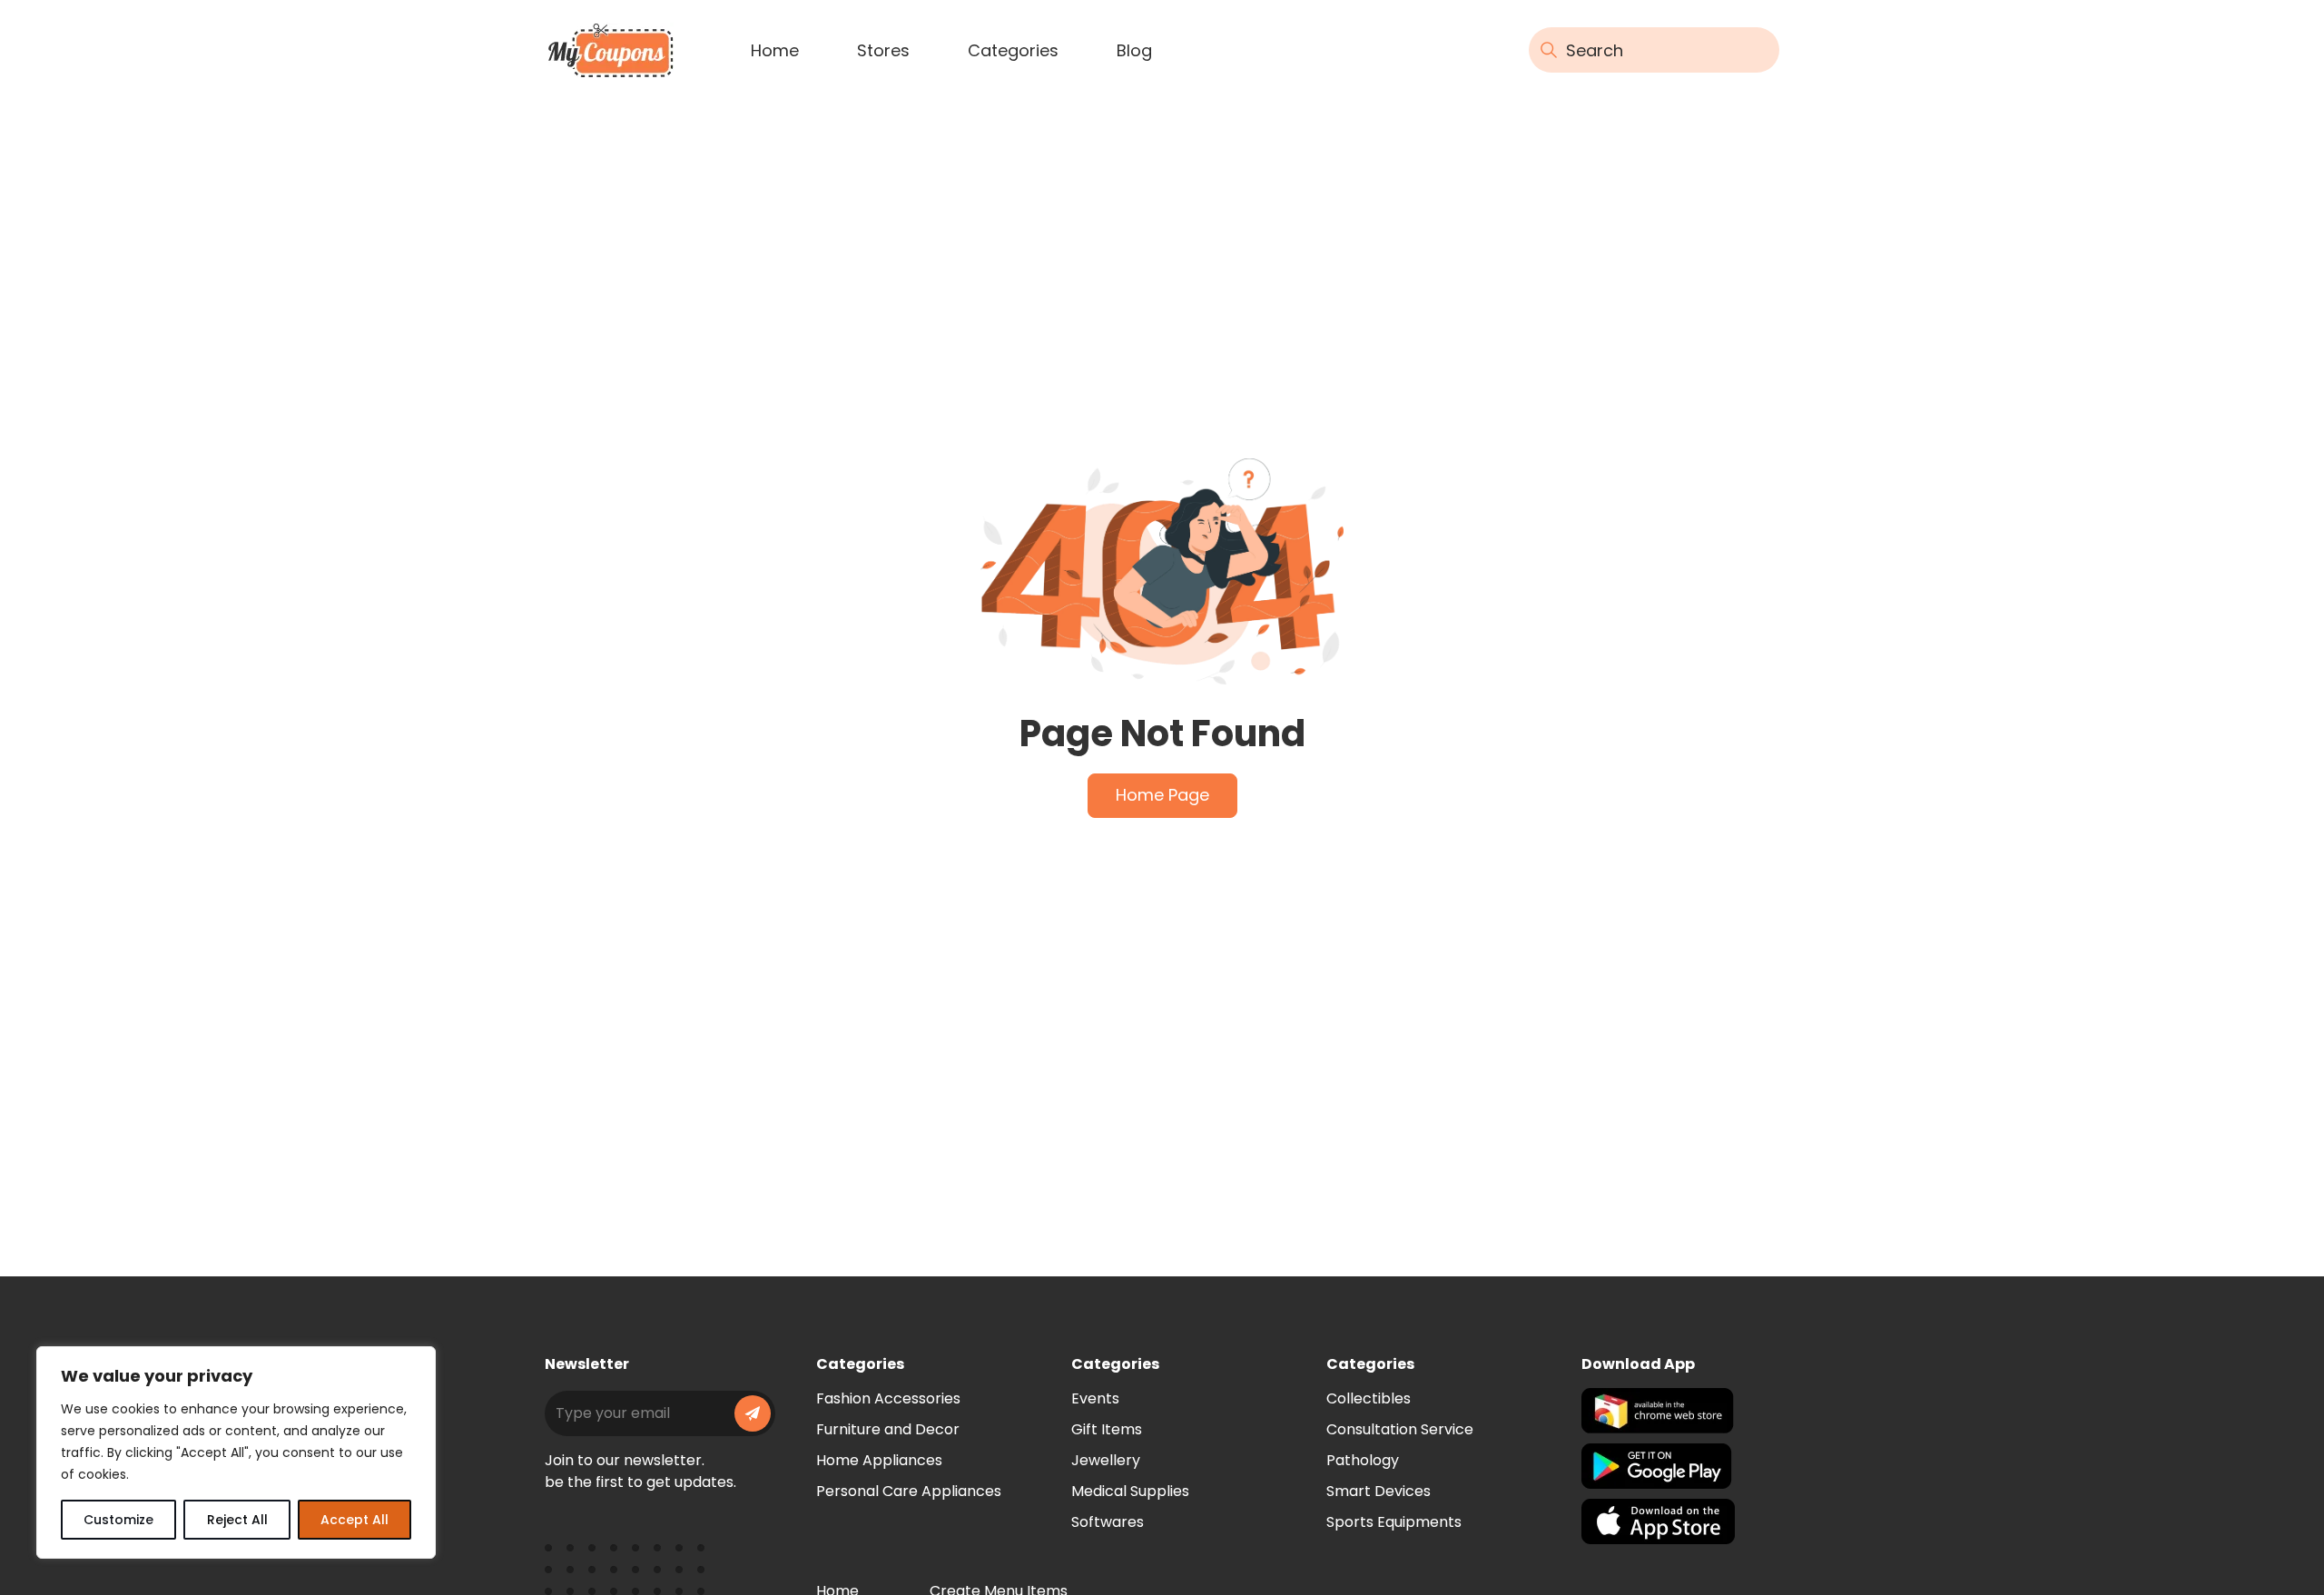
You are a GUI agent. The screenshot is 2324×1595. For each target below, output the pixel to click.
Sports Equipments (1394, 1522)
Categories (1013, 50)
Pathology (1363, 1460)
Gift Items (1107, 1429)
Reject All (237, 1520)
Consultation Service (1400, 1429)
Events (1095, 1398)
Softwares (1108, 1522)
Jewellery (1106, 1460)
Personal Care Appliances (909, 1491)
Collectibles (1369, 1398)
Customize (118, 1520)
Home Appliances (879, 1460)
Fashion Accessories (888, 1398)
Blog (1134, 50)
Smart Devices (1379, 1491)
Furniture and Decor (888, 1429)
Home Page (1162, 795)
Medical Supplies (1130, 1491)
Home (775, 50)
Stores (883, 50)
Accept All (355, 1520)
